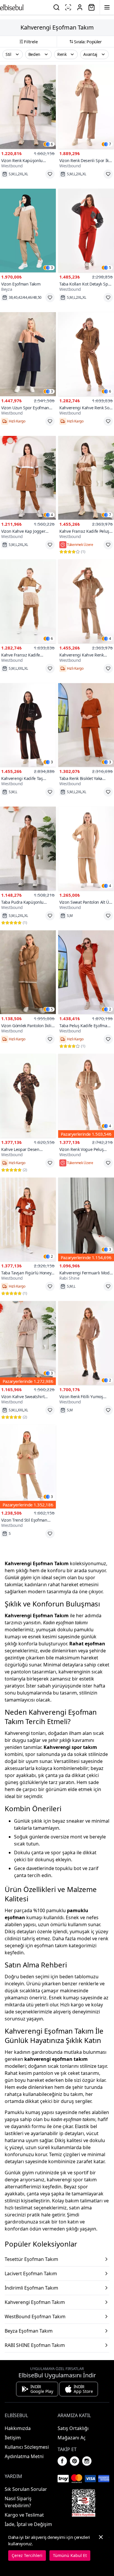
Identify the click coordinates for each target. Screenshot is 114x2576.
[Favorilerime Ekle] (50, 174)
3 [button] (52, 268)
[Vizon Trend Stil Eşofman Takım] (28, 1467)
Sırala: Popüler (88, 42)
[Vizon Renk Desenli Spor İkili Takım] (86, 107)
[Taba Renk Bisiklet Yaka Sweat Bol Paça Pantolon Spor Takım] (86, 725)
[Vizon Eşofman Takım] (28, 231)
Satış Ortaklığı (73, 2428)
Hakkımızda (18, 2428)
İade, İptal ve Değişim (28, 2524)
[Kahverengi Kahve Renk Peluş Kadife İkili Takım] (86, 601)
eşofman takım (51, 1946)
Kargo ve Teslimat (24, 2515)
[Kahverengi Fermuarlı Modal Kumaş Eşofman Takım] (86, 1220)
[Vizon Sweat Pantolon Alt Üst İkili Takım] (86, 849)
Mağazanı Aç (72, 2438)
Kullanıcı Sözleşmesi (27, 2447)
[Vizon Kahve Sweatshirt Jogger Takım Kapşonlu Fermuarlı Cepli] (28, 1343)
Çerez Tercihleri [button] (27, 2555)
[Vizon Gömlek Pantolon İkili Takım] (28, 972)
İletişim (13, 2438)
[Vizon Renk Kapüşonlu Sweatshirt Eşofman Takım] (28, 107)
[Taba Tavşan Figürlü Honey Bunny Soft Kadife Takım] (28, 1220)
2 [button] (110, 1009)
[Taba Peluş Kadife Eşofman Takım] (86, 972)
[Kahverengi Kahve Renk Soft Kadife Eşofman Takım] (86, 354)
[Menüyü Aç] (107, 7)
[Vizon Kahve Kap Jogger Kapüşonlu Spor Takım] (28, 478)
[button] (13, 54)
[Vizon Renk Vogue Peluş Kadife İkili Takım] (86, 1096)
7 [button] (110, 144)
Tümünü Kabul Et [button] (70, 2555)
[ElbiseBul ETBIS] (84, 2503)
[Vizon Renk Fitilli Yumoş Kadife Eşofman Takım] (86, 1343)
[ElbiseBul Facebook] (62, 2461)
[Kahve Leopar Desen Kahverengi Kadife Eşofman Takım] (28, 1096)
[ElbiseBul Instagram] (87, 2461)
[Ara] (56, 7)
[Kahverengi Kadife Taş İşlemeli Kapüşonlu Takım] (28, 725)
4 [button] (52, 515)
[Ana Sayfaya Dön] (12, 7)
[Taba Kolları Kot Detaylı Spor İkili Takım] (86, 231)
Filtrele (31, 42)
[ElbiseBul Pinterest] (75, 2461)
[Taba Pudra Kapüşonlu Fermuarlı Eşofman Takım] (28, 849)
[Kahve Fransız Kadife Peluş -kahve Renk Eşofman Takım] (86, 478)
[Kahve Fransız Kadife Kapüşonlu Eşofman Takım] (28, 601)
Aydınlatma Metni (24, 2456)
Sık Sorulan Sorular (26, 2489)
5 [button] (110, 268)
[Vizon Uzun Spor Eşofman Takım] (28, 354)
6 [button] (52, 144)
